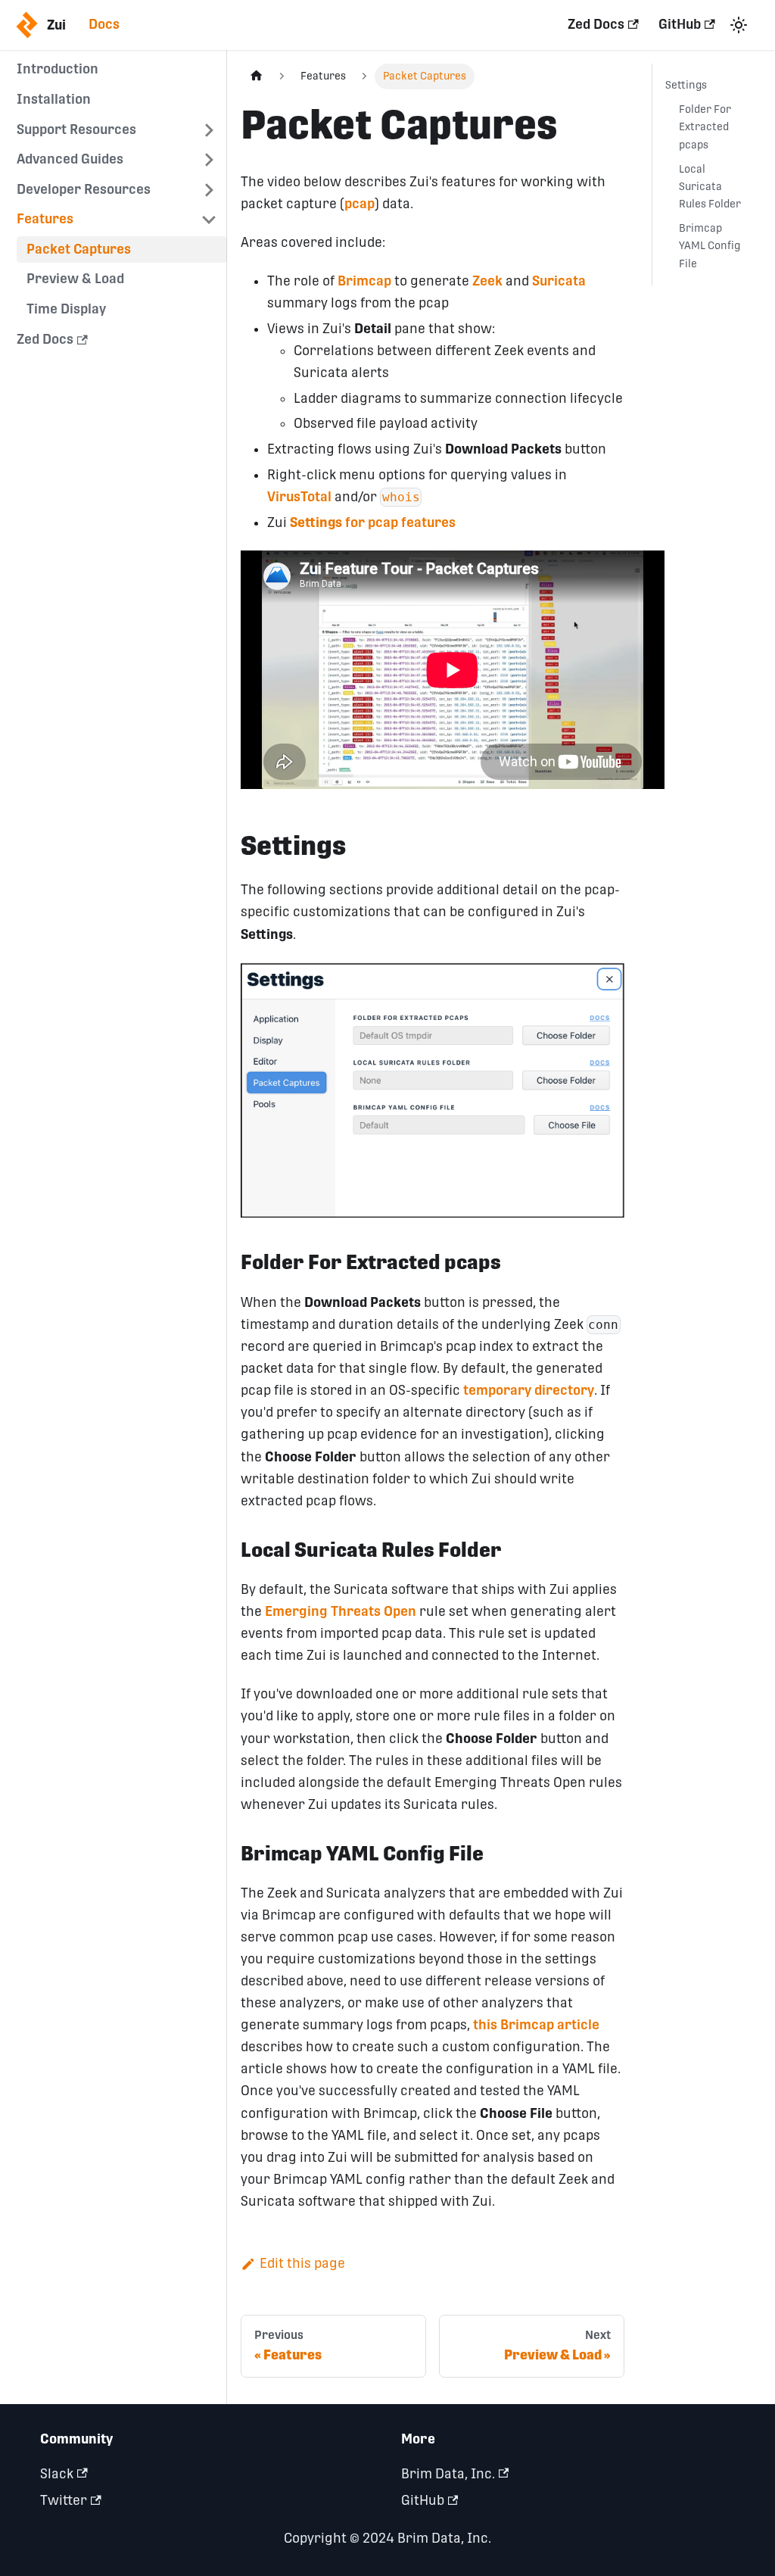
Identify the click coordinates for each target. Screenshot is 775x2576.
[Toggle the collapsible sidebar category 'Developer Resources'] (209, 190)
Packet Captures (79, 249)
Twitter (64, 2500)
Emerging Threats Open (341, 1611)
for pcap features (373, 522)
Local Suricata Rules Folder (710, 186)
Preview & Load (75, 279)
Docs (104, 24)
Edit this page (302, 2263)
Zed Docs (596, 24)
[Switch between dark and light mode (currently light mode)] (738, 25)
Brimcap (364, 281)
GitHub (680, 24)
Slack (57, 2474)
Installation (54, 99)
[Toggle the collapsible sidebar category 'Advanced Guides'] (209, 160)
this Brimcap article (536, 2025)
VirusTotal (299, 497)
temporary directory (529, 1390)
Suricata (559, 281)
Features (45, 219)
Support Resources (76, 129)
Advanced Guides (70, 159)
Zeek (487, 281)
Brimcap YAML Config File (710, 245)
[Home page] (257, 76)
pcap (359, 204)
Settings (686, 85)
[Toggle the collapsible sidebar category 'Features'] (209, 220)
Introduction (58, 69)
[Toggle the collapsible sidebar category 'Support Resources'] (209, 130)
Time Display (66, 309)
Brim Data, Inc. (448, 2474)
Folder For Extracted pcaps (705, 126)
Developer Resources (84, 189)
